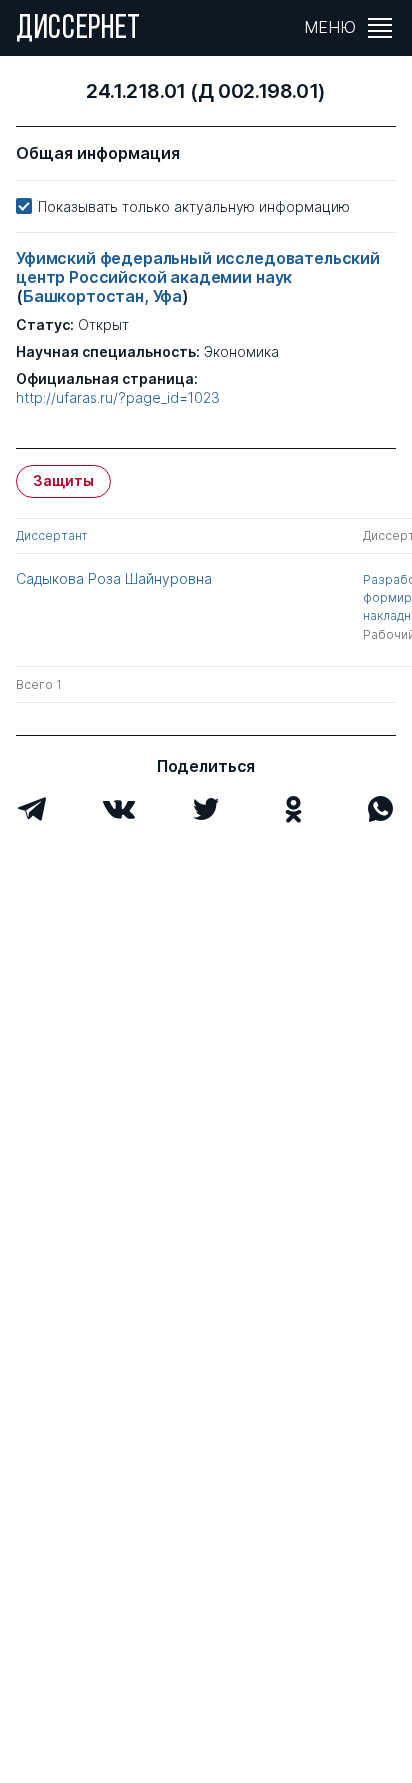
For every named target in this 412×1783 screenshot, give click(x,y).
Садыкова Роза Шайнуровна (114, 578)
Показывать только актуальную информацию (194, 206)
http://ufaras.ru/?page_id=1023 (118, 398)
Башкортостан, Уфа (102, 296)
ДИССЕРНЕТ (78, 30)
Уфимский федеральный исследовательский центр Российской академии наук (198, 267)
